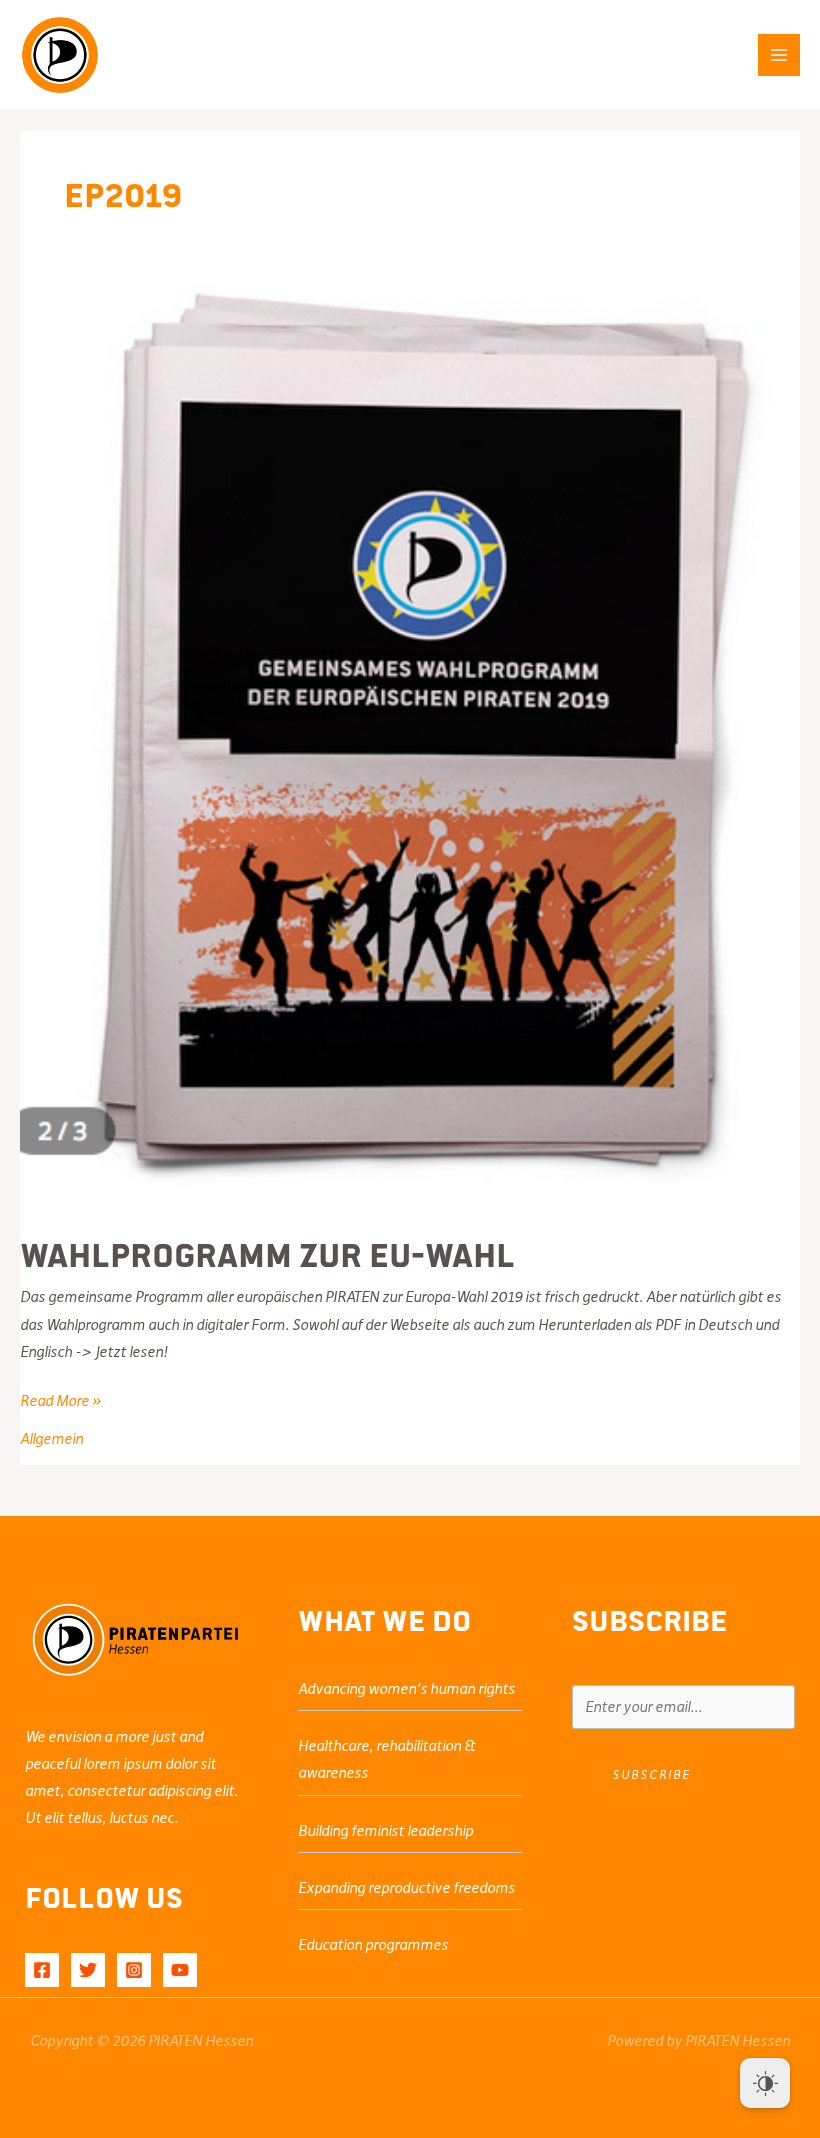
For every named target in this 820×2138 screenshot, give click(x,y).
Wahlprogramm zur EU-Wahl (267, 1253)
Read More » (60, 1403)
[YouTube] (180, 1970)
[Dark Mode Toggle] (765, 2083)
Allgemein (51, 1439)
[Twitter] (88, 1970)
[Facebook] (42, 1970)
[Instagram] (134, 1970)
